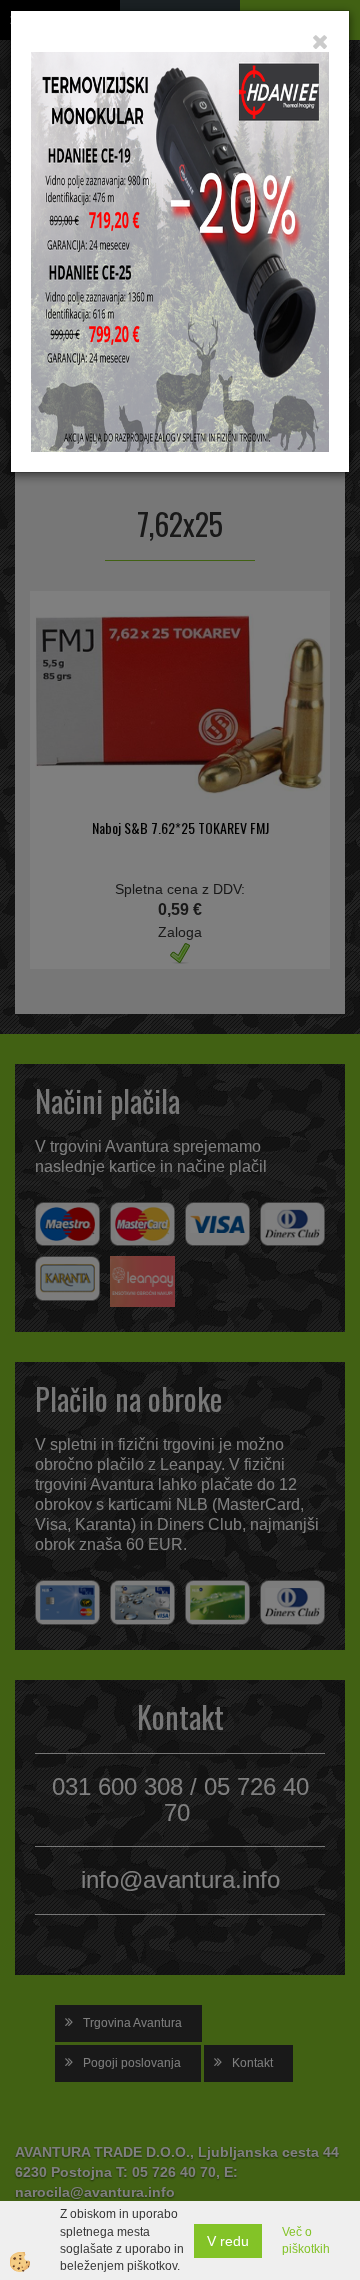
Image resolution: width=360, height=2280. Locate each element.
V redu (228, 2241)
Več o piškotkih (306, 2240)
